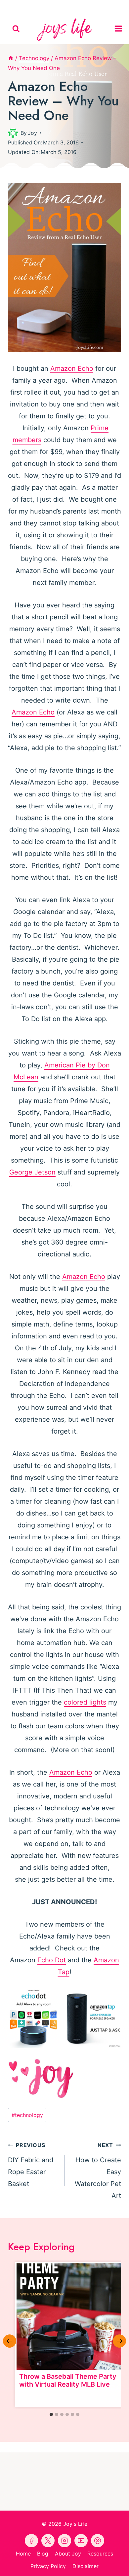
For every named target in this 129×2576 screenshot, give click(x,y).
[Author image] (13, 133)
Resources (100, 2554)
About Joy (68, 2554)
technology (27, 2115)
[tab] (51, 2414)
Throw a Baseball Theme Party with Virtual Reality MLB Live (68, 2380)
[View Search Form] (16, 29)
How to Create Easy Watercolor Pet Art (98, 2171)
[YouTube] (64, 7)
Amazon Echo (72, 368)
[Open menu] (120, 29)
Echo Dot (52, 1960)
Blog (43, 2554)
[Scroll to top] (123, 2565)
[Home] (11, 58)
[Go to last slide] (10, 2341)
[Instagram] (95, 7)
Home (23, 2554)
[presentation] (70, 2317)
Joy (32, 133)
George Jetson (32, 1172)
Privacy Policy (48, 2566)
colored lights (85, 1702)
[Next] (119, 2341)
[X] (80, 7)
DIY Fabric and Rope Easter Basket (31, 2165)
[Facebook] (34, 7)
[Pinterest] (49, 7)
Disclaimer (86, 2566)
